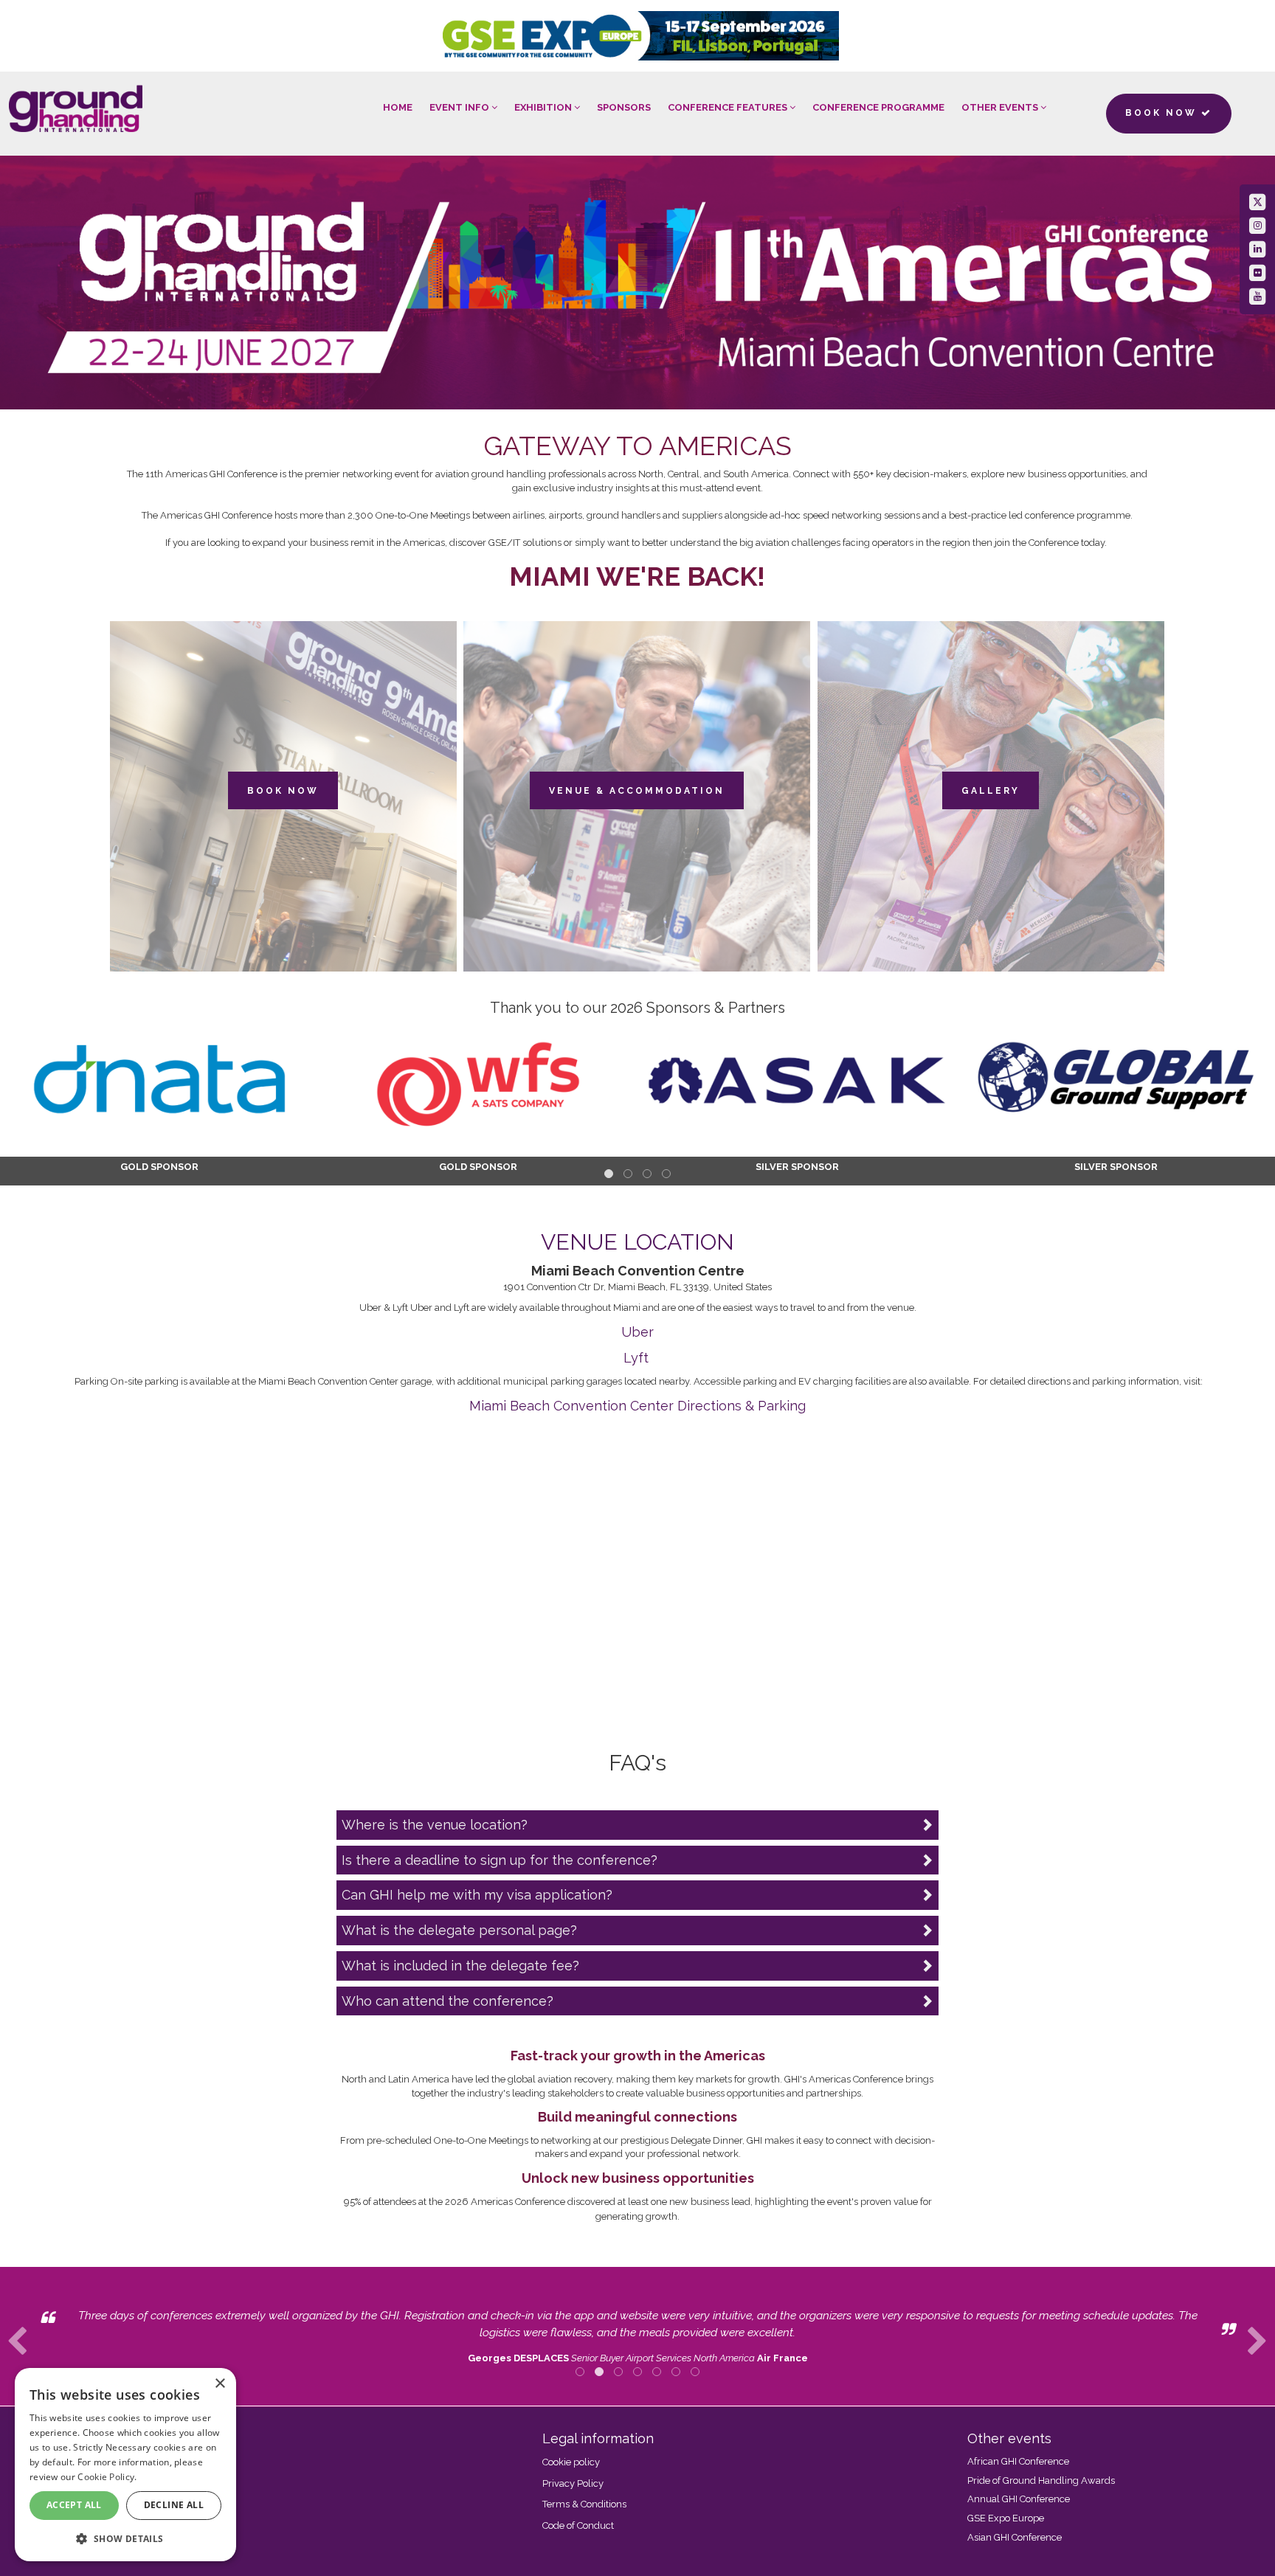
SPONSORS (624, 107)
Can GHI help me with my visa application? (477, 1895)
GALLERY (991, 791)
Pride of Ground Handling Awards (1041, 2480)
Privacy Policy (573, 2483)
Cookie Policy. (107, 2477)
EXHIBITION (544, 107)
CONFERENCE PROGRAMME (878, 107)
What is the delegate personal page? (459, 1930)
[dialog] (125, 2465)
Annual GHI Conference (1019, 2499)
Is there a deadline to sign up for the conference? (500, 1860)
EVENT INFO (460, 107)
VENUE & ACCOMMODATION (637, 791)
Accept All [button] (74, 2505)
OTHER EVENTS (1001, 107)
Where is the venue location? (435, 1825)
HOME (398, 107)
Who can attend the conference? (448, 2001)
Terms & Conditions (584, 2504)
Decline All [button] (174, 2505)
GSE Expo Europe (1006, 2518)
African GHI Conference (1018, 2461)
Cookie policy (571, 2462)
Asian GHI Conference (1015, 2537)
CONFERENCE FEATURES (729, 107)
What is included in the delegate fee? (460, 1966)
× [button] (220, 2384)
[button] (125, 2538)
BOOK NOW (283, 791)
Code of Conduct (578, 2525)
